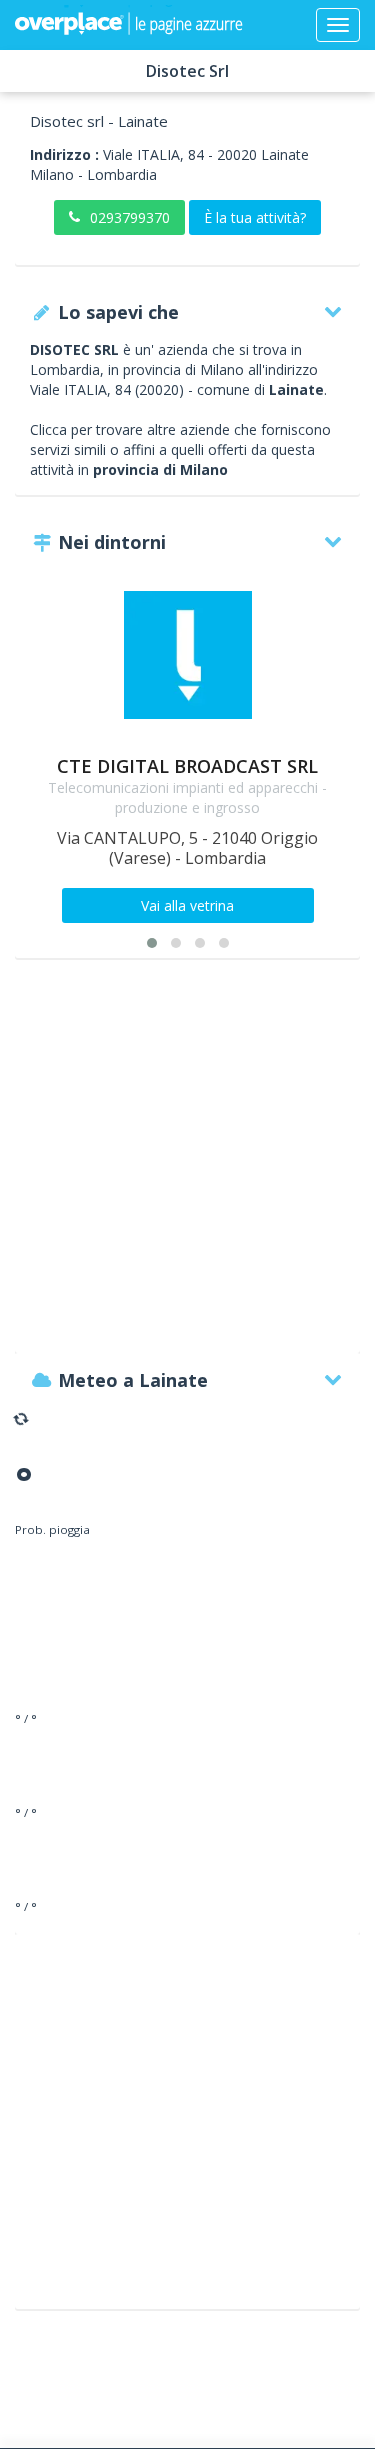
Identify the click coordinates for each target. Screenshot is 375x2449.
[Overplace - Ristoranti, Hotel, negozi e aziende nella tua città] (129, 25)
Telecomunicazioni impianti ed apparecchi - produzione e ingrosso (187, 797)
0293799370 (130, 217)
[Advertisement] (187, 1165)
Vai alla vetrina (187, 905)
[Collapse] (338, 25)
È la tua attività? (255, 217)
